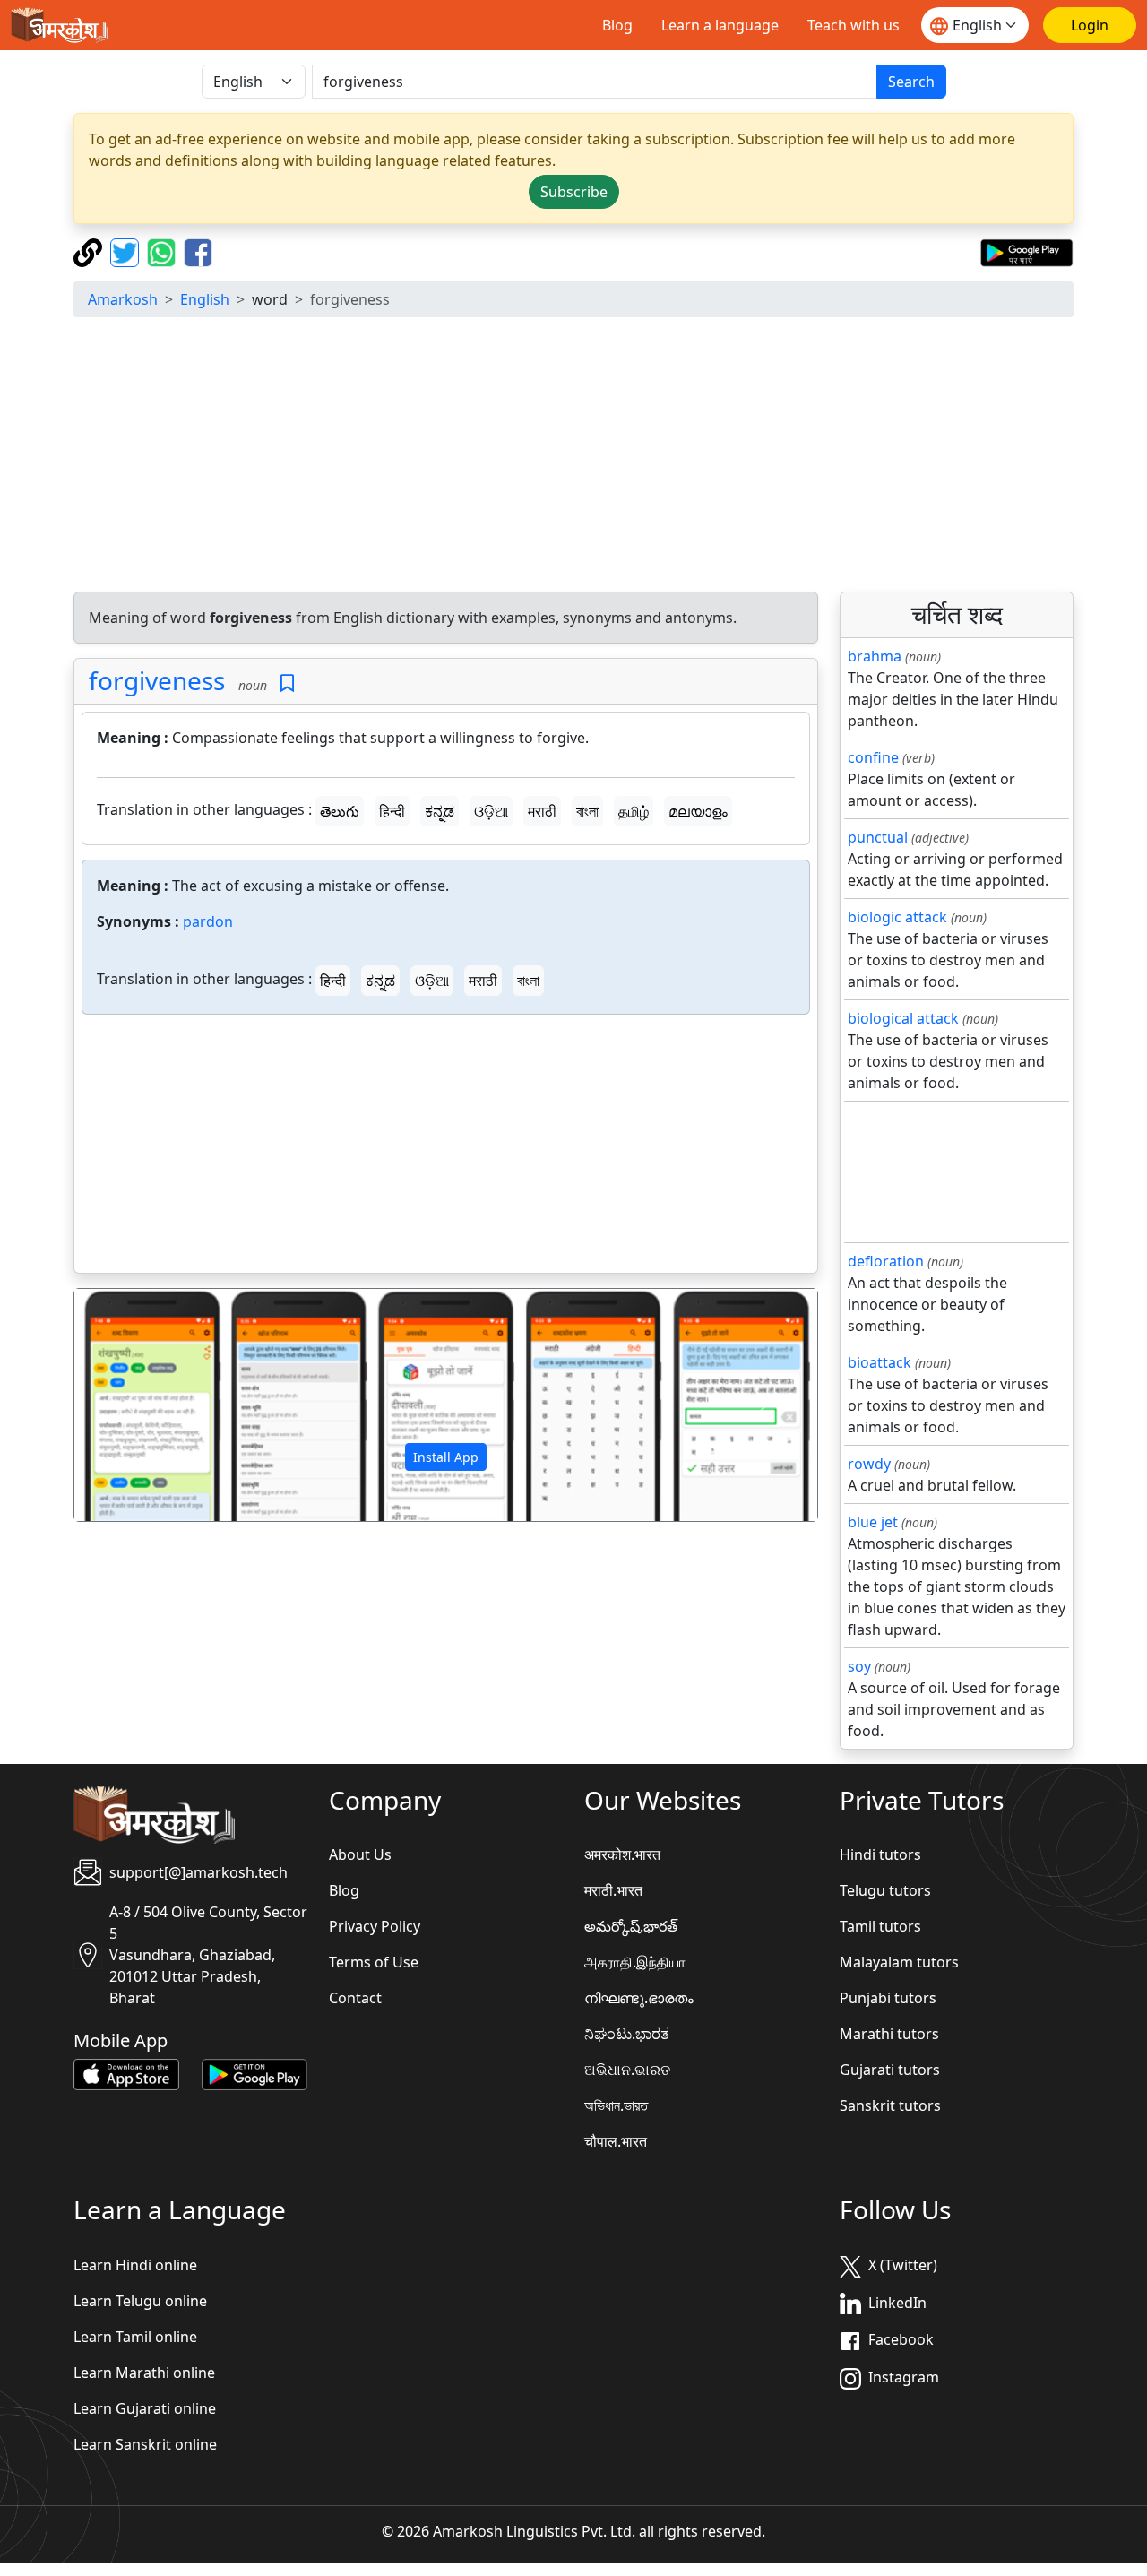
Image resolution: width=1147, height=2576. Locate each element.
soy (859, 1666)
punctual (878, 837)
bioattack (880, 1362)
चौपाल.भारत (616, 2141)
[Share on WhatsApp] (164, 251)
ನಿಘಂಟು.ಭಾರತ (627, 2034)
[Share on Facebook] (198, 251)
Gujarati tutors (890, 2070)
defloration (886, 1261)
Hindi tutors (880, 1854)
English (205, 299)
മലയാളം (698, 811)
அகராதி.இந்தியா (635, 1962)
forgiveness (157, 680)
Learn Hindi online (135, 2265)
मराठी (542, 811)
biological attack (903, 1018)
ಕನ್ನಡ (440, 811)
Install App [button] (446, 1457)
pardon (208, 921)
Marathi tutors (889, 2034)
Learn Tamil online (135, 2337)
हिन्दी (392, 811)
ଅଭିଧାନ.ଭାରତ (627, 2070)
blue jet (873, 1522)
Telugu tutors (885, 1890)
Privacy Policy (375, 1926)
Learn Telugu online (140, 2301)
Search (911, 82)
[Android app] (254, 2073)
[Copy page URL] (90, 251)
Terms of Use (374, 1962)
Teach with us (854, 25)
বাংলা (587, 811)
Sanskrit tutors (890, 2105)
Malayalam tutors (899, 1962)
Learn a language (720, 25)
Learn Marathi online (144, 2373)
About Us (360, 1854)
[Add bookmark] (287, 683)
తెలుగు (340, 811)
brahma (875, 656)
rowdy (869, 1464)
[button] (130, 1405)
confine (873, 757)
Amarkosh (123, 299)
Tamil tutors (880, 1926)
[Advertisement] (573, 457)
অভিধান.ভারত (616, 2105)
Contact (355, 1998)
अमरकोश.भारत (622, 1854)
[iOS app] (126, 2073)
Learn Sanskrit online (145, 2444)
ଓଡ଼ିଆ (491, 811)
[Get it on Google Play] (1026, 251)
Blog (617, 25)
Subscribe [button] (574, 192)
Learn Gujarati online (145, 2408)
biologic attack (897, 917)
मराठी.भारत (613, 1890)
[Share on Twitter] (127, 251)
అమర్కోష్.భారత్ (631, 1926)
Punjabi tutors (888, 1998)
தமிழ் (634, 811)
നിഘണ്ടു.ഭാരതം (639, 1998)
